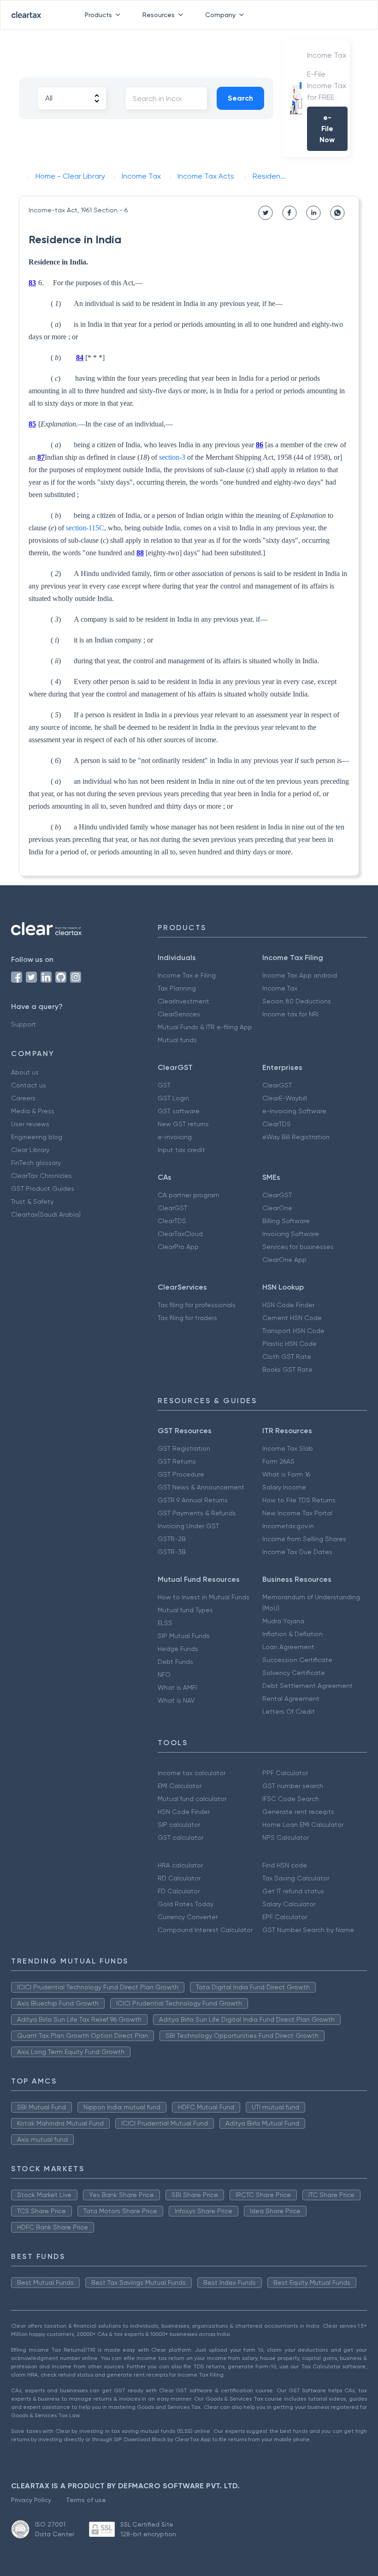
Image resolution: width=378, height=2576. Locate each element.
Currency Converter (188, 1917)
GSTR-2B (172, 1539)
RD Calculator (179, 1878)
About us (25, 1072)
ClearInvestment (183, 1001)
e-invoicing (175, 1137)
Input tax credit (181, 1150)
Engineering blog (37, 1137)
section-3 (172, 457)
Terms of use (86, 2500)
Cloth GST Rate (287, 1357)
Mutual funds (177, 1040)
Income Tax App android (300, 975)
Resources (159, 15)
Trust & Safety (32, 1201)
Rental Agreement (291, 1699)
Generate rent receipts (298, 1812)
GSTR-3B (172, 1552)
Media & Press (33, 1111)
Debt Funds (175, 1662)
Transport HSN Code (293, 1331)
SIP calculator (179, 1825)
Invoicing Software (291, 1234)
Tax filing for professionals (197, 1305)
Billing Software (286, 1221)
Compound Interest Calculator (205, 1930)
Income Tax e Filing (187, 975)
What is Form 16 (286, 1474)
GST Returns (177, 1461)
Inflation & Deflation (292, 1634)
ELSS (165, 1623)
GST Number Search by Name (308, 1930)
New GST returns (183, 1124)
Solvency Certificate (294, 1673)
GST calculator (180, 1837)
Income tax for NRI (290, 1014)
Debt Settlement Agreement (307, 1686)
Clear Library (30, 1150)
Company (220, 15)
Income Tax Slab (288, 1448)
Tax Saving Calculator (296, 1878)
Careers (23, 1098)
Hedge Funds (178, 1649)
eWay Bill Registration (296, 1137)
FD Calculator (179, 1891)
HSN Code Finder (288, 1305)
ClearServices (179, 1014)
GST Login (173, 1098)
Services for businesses (298, 1247)
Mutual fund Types (185, 1610)
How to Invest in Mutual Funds (204, 1597)
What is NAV (176, 1700)
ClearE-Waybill (285, 1098)
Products (98, 15)
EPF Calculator (285, 1917)
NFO (164, 1675)
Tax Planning (177, 988)
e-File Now (327, 129)
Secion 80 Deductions (297, 1001)
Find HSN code (285, 1865)
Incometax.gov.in (288, 1526)
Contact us (29, 1085)
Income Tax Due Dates (297, 1552)
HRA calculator (180, 1865)
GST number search (293, 1786)
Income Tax (280, 988)
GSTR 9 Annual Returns (193, 1500)
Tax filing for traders (187, 1318)
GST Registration (184, 1448)
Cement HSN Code (292, 1318)
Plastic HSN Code (289, 1344)
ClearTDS (277, 1124)
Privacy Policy (31, 2500)
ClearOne (277, 1208)
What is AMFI (177, 1687)
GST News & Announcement (201, 1487)
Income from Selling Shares (304, 1539)
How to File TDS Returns (299, 1500)
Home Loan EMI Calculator (303, 1825)
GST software (179, 1111)
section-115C (85, 528)
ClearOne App (284, 1260)
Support (24, 1024)
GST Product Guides (43, 1189)
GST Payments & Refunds (197, 1513)
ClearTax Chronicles (41, 1176)
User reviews (30, 1124)
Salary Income (284, 1487)
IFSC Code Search (291, 1799)
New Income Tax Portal (297, 1513)
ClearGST (277, 1085)
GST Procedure (181, 1474)
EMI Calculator (180, 1786)
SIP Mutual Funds (184, 1636)
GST (164, 1085)
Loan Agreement (288, 1647)
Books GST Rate (287, 1369)
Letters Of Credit (289, 1711)
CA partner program (189, 1195)
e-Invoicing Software (294, 1111)
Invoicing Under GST (188, 1526)
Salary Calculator (289, 1904)
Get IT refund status (293, 1891)
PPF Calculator (285, 1773)
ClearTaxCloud (180, 1234)
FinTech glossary (36, 1163)
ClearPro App (178, 1247)
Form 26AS (278, 1461)
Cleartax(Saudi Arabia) (46, 1214)
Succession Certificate (297, 1660)
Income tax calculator (192, 1773)
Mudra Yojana (283, 1621)
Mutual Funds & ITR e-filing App (205, 1027)
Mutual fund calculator (192, 1799)
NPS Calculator (286, 1837)
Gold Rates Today (186, 1904)
